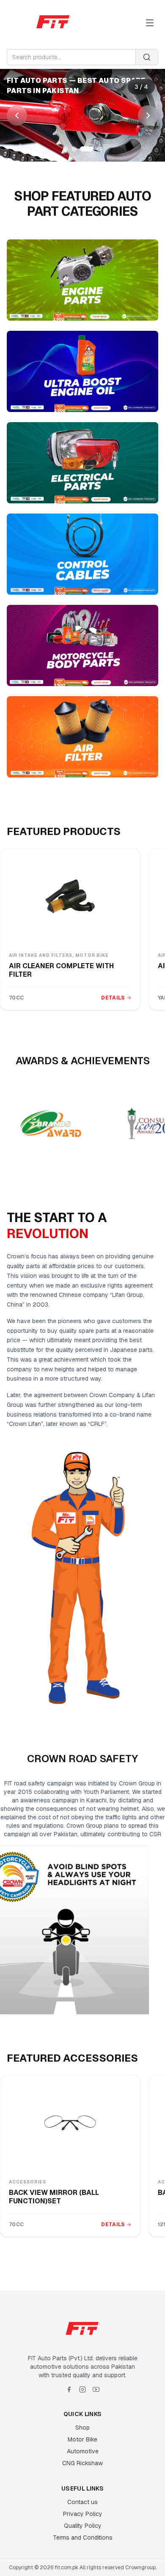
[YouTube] (96, 2389)
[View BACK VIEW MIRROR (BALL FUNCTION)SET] (70, 2123)
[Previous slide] (17, 115)
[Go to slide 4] (99, 149)
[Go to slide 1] (66, 149)
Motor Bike (82, 2439)
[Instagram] (82, 2389)
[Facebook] (69, 2389)
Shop (82, 2428)
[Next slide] (148, 115)
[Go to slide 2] (74, 149)
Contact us (82, 2502)
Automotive (83, 2451)
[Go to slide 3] (87, 149)
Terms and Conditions (83, 2538)
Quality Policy (83, 2526)
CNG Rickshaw (82, 2463)
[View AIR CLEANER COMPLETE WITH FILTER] (70, 896)
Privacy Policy (83, 2514)
